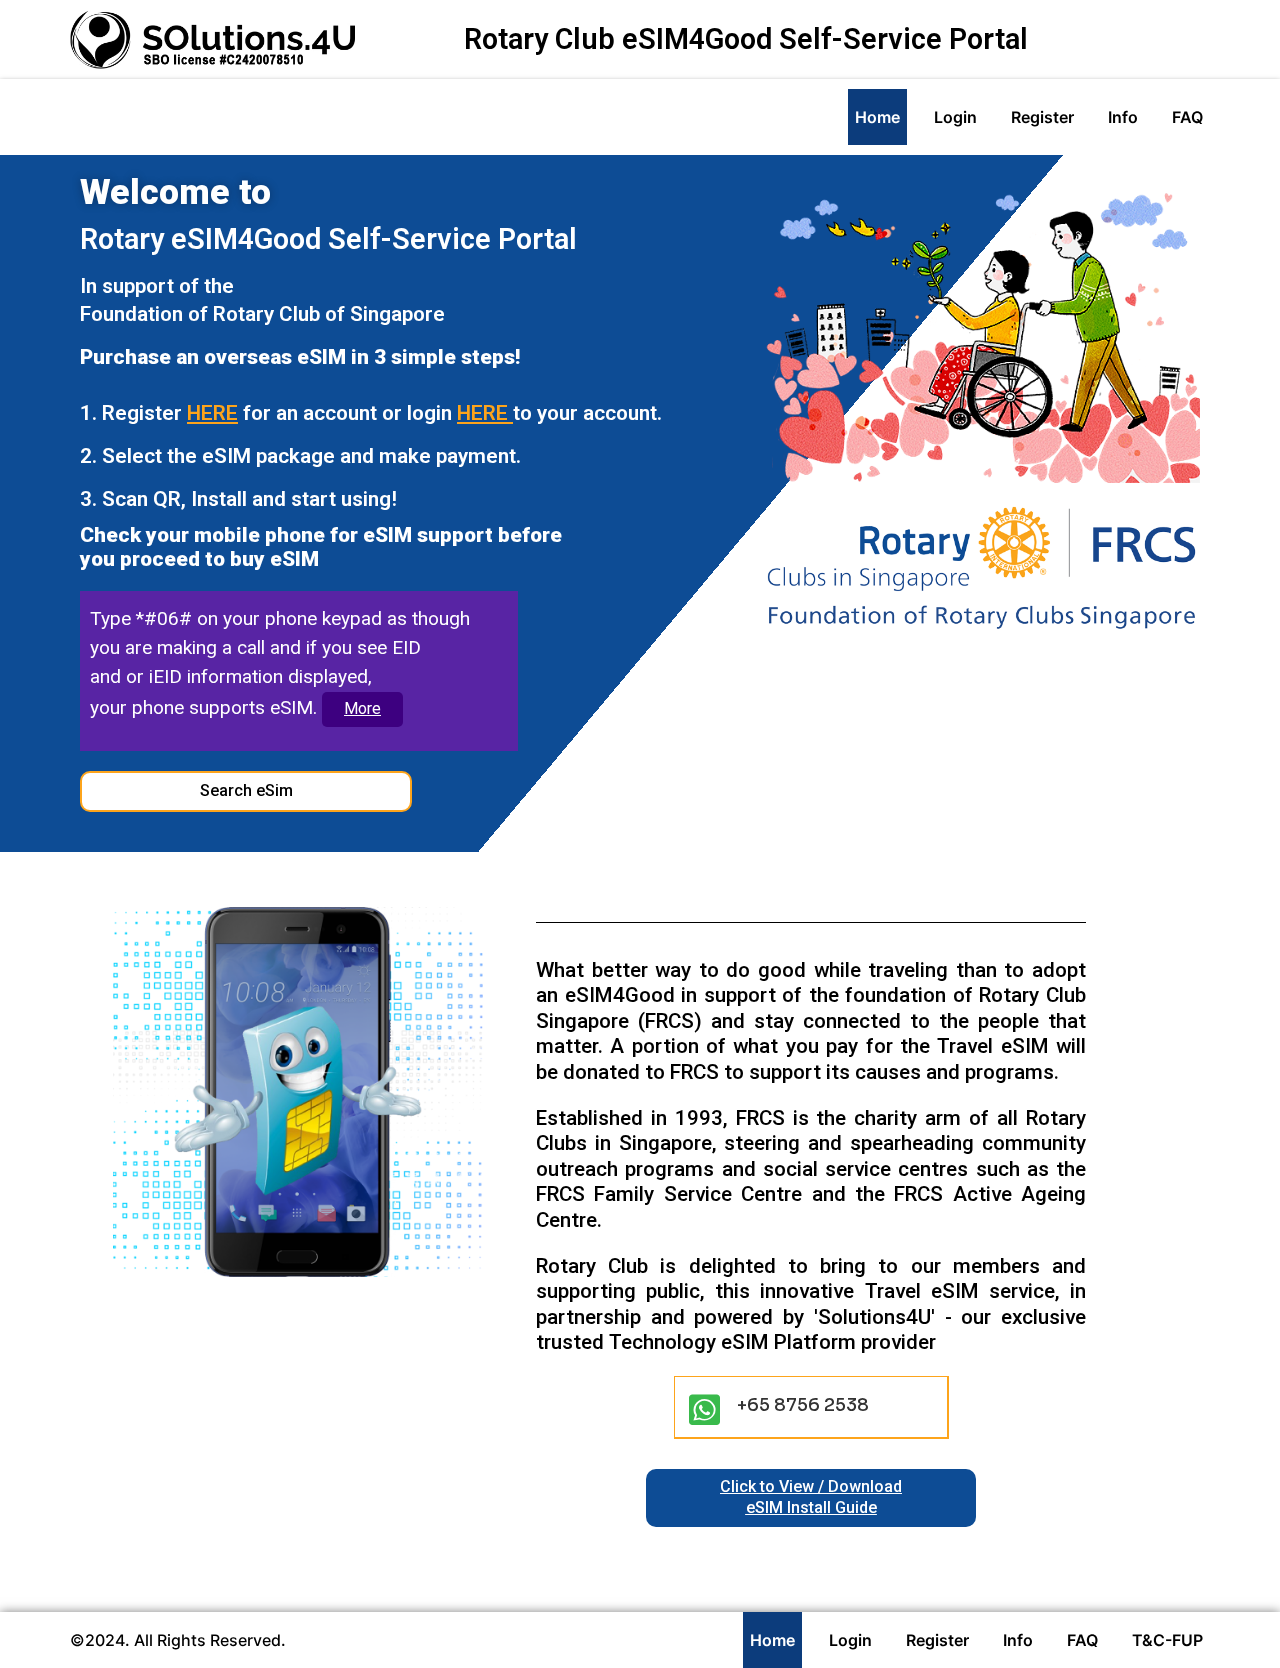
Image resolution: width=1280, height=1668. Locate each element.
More (362, 708)
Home (877, 117)
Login (955, 117)
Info (1123, 117)
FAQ (1187, 117)
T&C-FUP (1167, 1640)
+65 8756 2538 (803, 1405)
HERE (212, 413)
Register (1042, 117)
